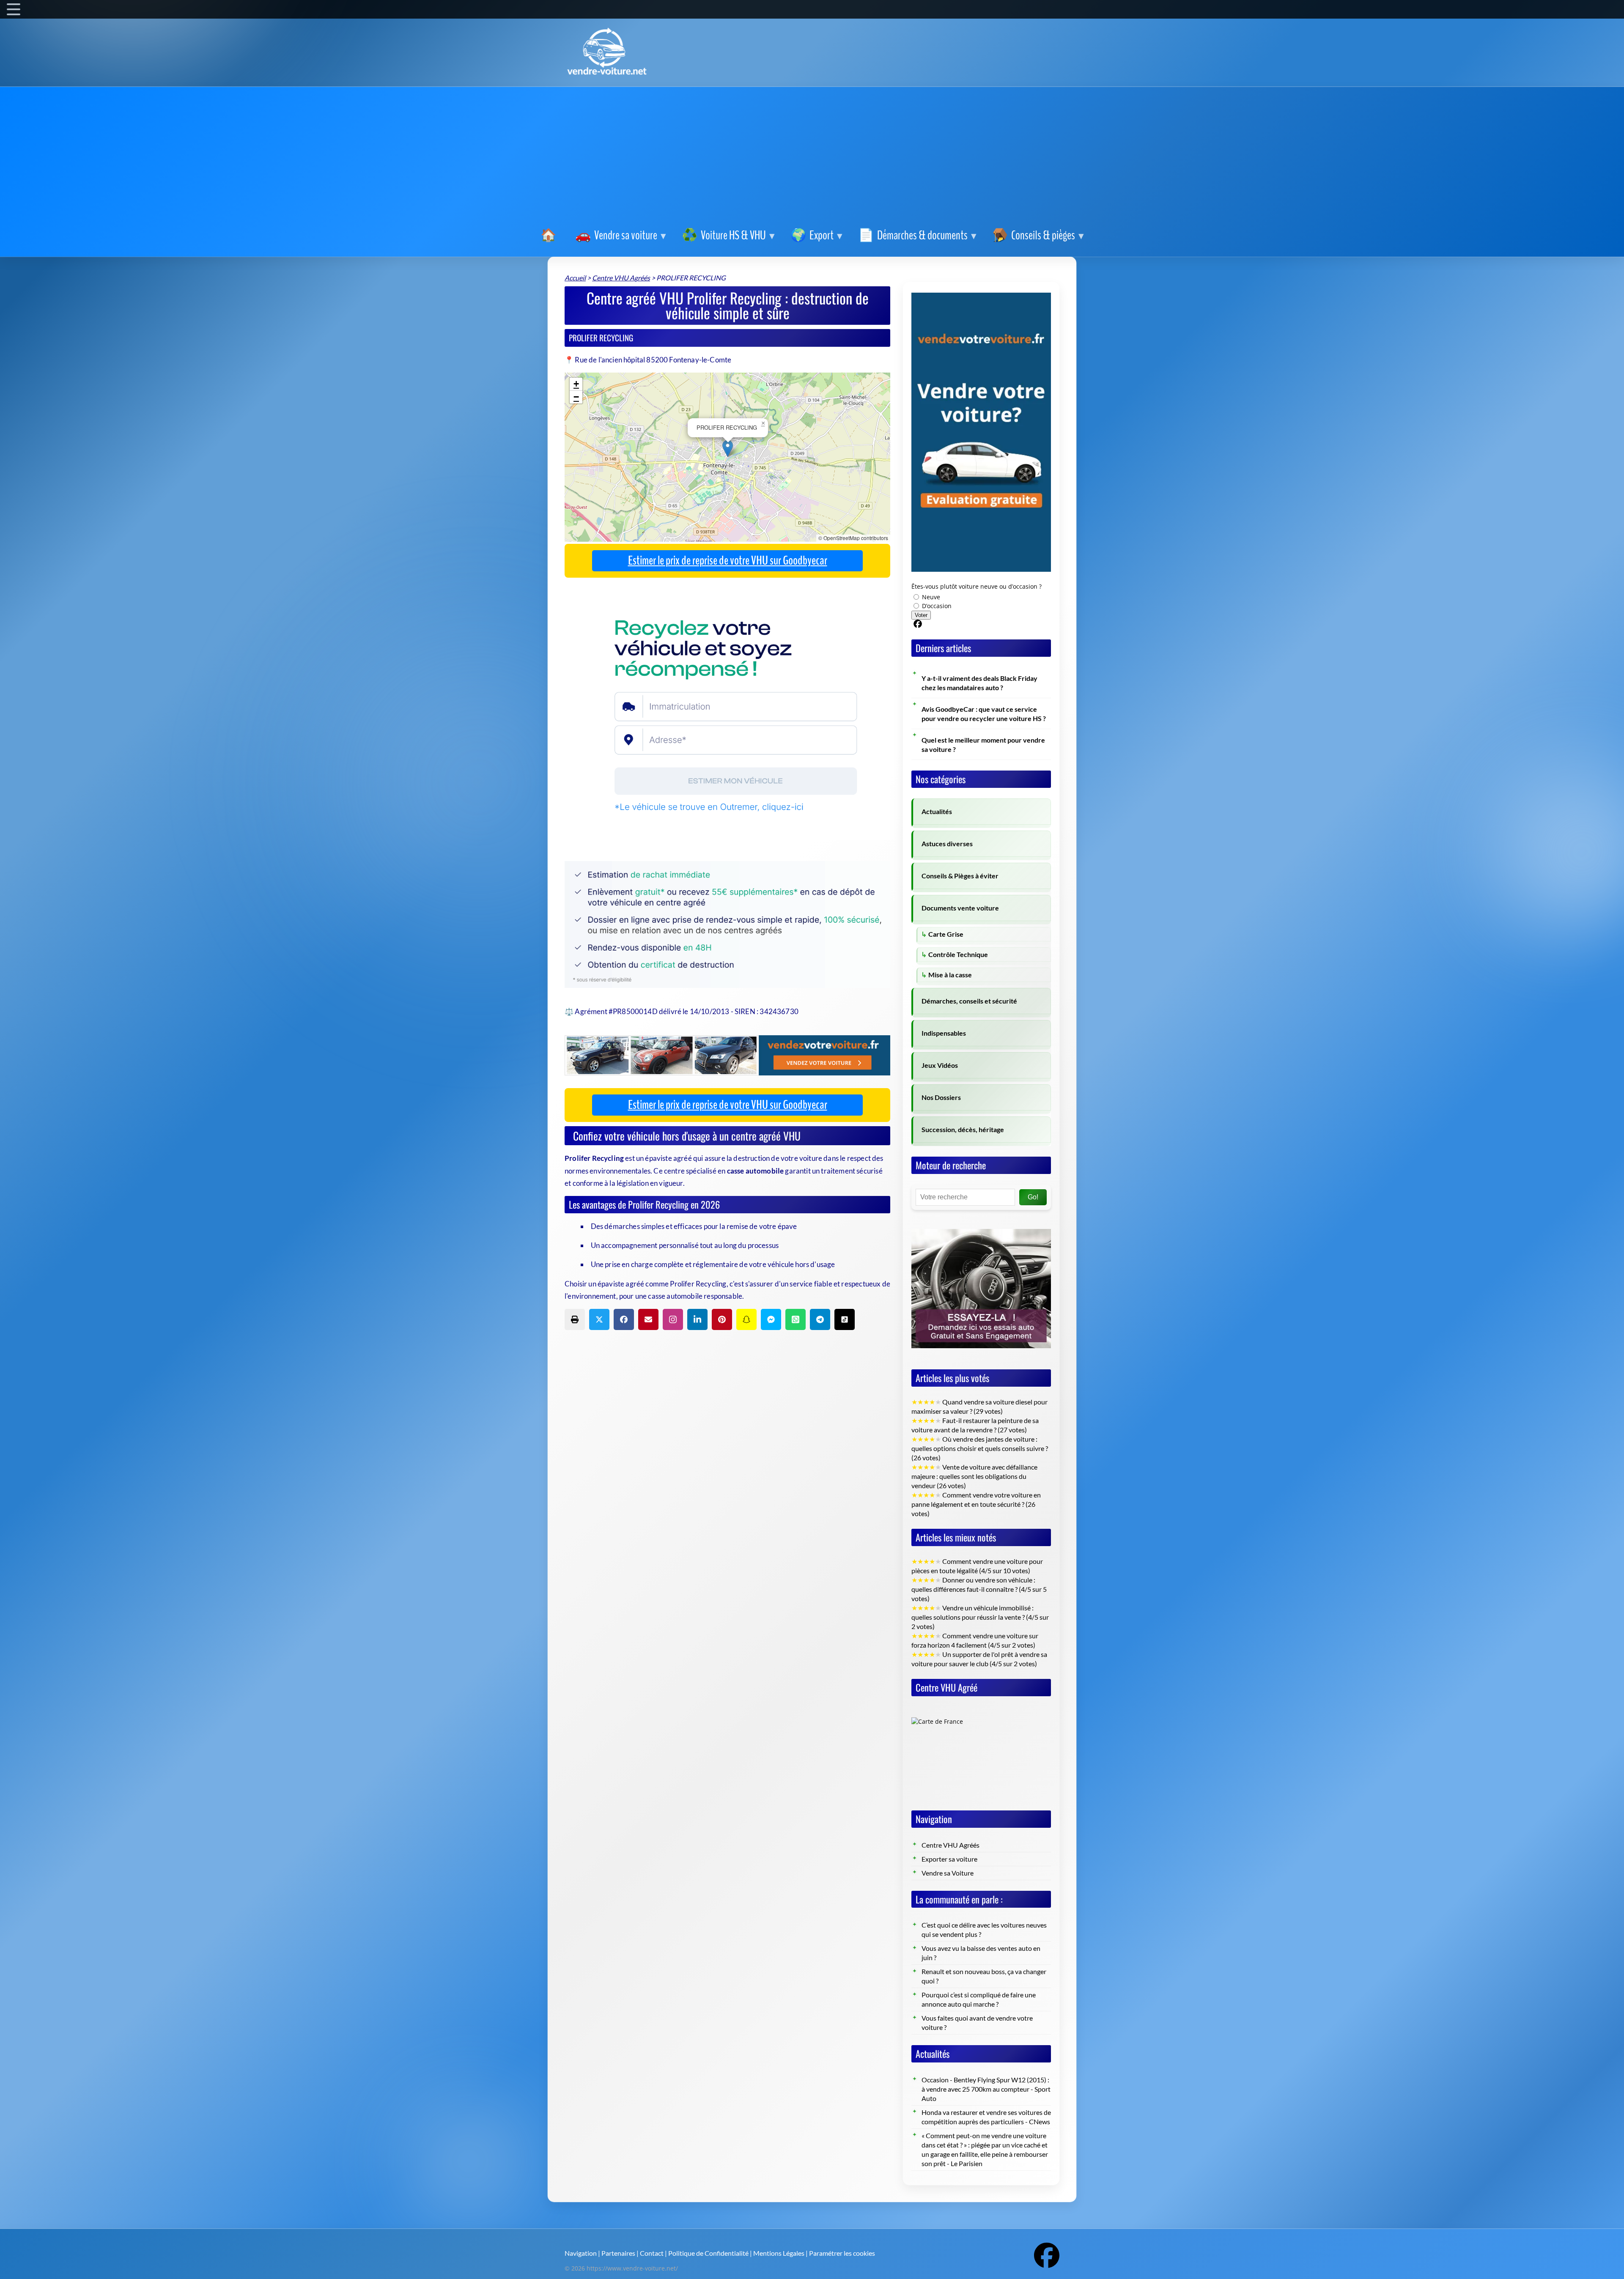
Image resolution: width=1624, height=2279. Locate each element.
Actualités (937, 812)
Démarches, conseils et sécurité (969, 1001)
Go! (1033, 1197)
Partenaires (618, 2253)
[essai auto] (981, 1222)
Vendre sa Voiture (948, 1873)
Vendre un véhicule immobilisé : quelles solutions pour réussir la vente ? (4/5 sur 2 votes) (980, 1617)
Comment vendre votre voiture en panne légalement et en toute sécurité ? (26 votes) (976, 1504)
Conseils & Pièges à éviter (960, 876)
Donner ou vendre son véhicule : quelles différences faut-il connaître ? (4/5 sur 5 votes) (979, 1589)
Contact (652, 2253)
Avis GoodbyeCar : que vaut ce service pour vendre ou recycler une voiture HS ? (984, 714)
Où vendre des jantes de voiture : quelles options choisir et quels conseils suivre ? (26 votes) (980, 1448)
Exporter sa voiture (949, 1859)
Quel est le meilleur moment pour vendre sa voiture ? (983, 745)
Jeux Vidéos (940, 1065)
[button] (728, 448)
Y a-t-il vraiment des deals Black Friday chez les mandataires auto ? (979, 683)
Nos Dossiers (941, 1097)
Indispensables (944, 1033)
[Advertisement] (812, 159)
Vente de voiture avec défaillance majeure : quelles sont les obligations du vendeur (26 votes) (974, 1476)
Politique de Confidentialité (708, 2253)
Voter (921, 615)
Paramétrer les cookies (842, 2253)
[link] (550, 236)
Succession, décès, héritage (963, 1130)
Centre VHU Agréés (951, 1845)
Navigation (581, 2253)
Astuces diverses (947, 844)
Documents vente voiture (960, 908)
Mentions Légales (779, 2253)
